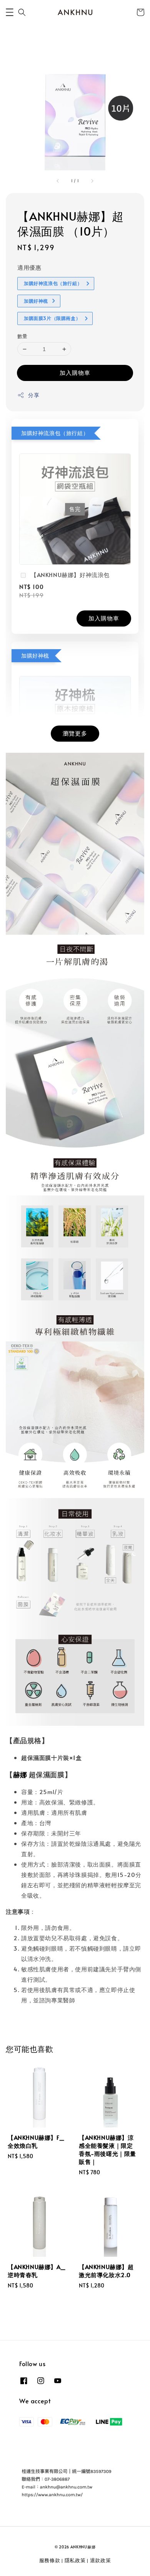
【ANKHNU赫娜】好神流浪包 (70, 575)
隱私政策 (75, 2560)
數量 (22, 336)
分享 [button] (34, 395)
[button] (10, 12)
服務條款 (50, 2560)
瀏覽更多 (75, 733)
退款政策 (101, 2560)
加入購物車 (75, 372)
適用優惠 (29, 267)
